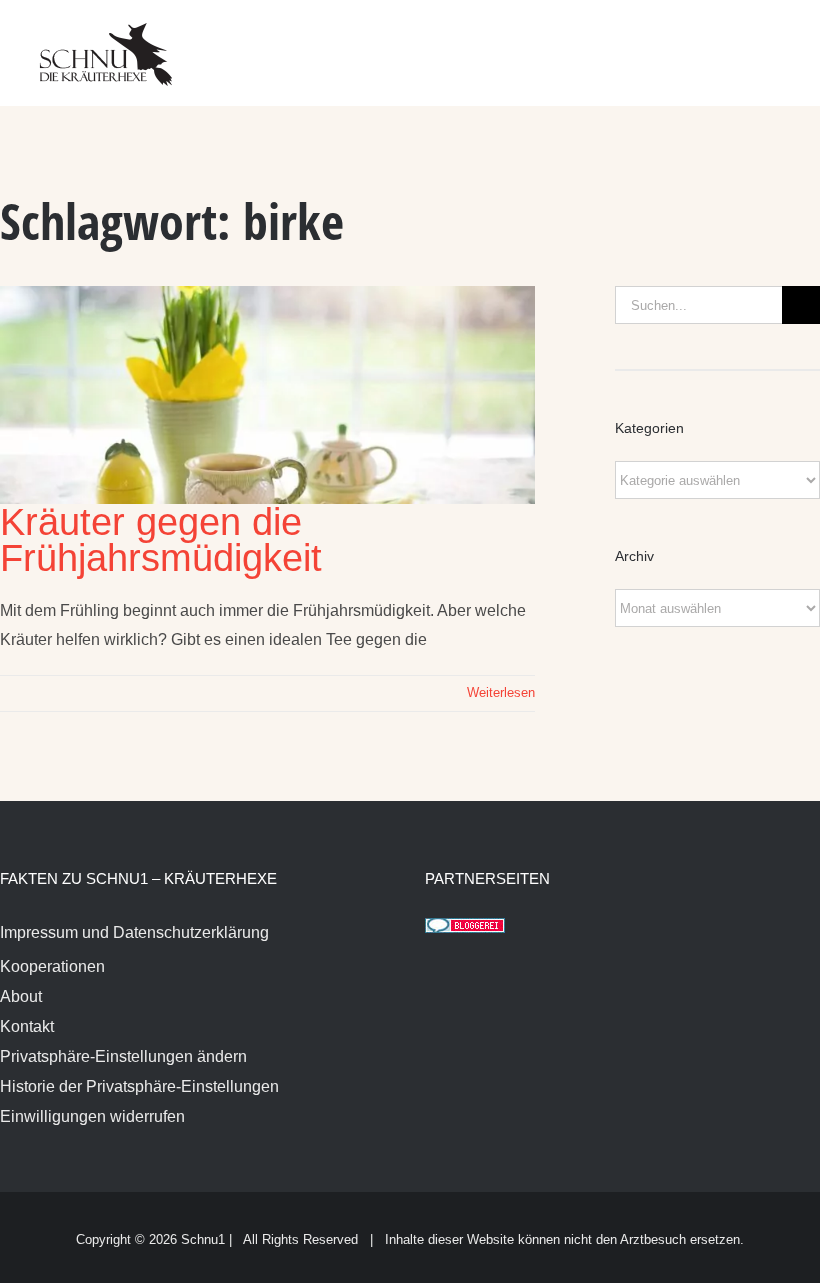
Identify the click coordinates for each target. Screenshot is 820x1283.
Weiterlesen (501, 692)
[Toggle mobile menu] (782, 40)
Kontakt (27, 1026)
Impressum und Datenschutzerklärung (134, 932)
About (21, 996)
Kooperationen (52, 966)
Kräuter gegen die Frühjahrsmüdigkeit (161, 540)
